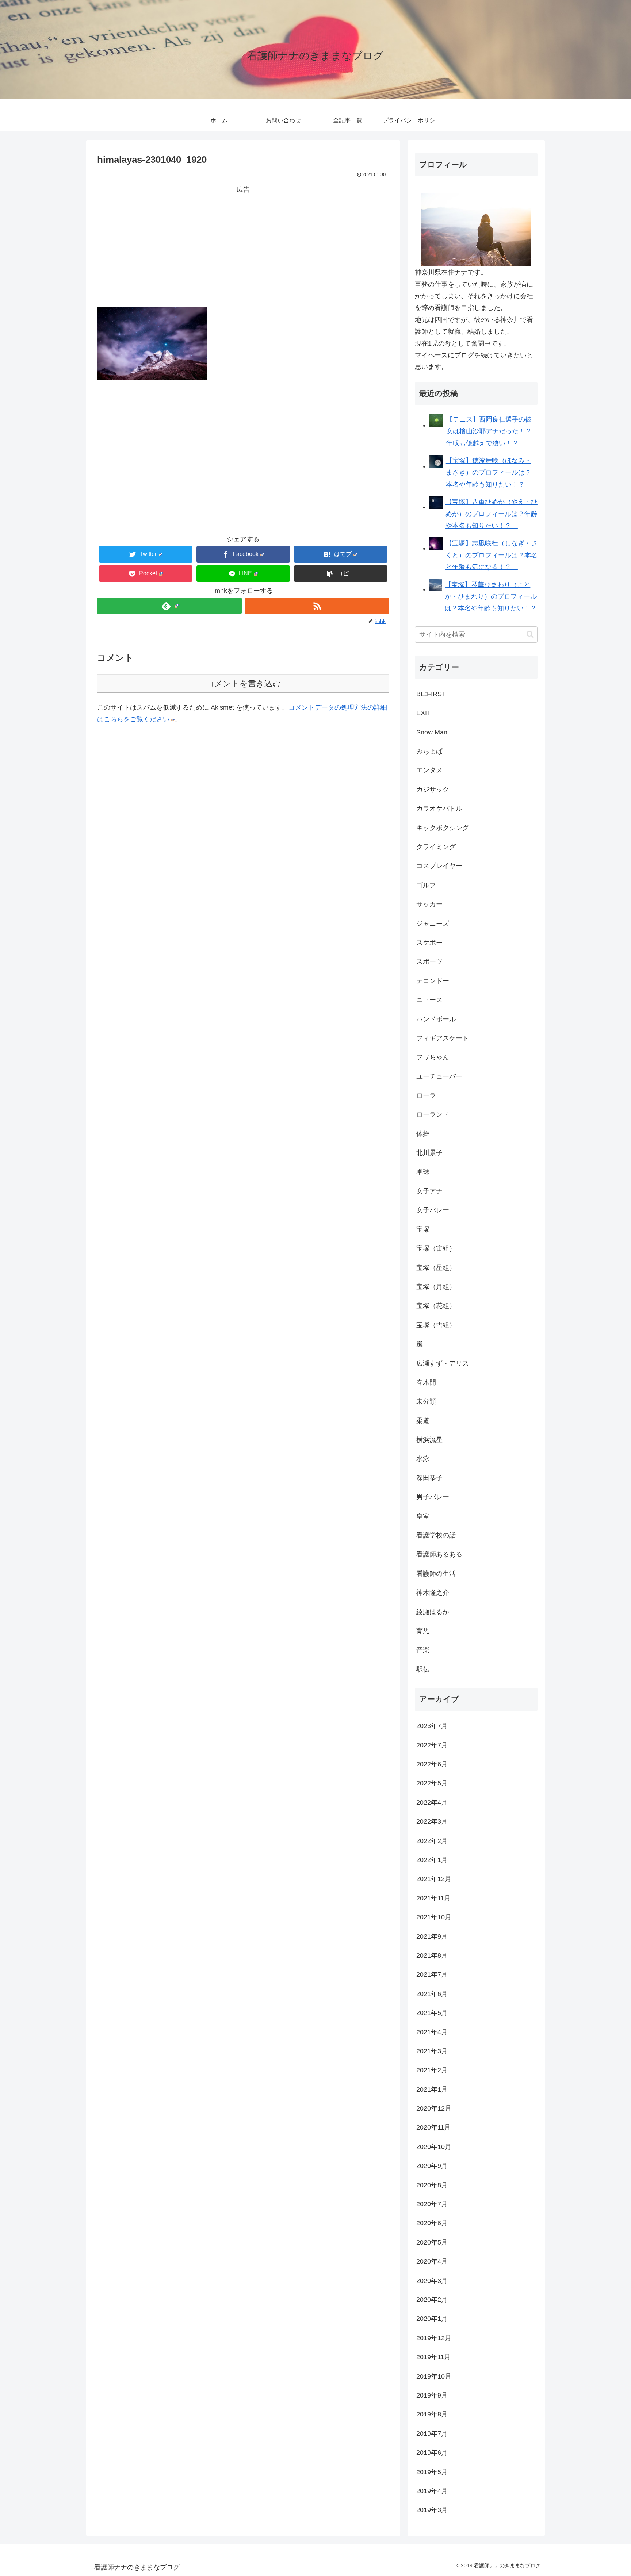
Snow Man (432, 732)
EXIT (424, 713)
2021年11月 (433, 1898)
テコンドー (433, 981)
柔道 (423, 1421)
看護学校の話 (436, 1535)
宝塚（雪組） (436, 1325)
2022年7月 (432, 1745)
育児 (423, 1631)
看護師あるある (439, 1554)
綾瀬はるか (433, 1612)
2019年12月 (434, 2338)
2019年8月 (432, 2414)
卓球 (423, 1172)
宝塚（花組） (436, 1306)
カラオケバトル (439, 809)
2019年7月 (432, 2434)
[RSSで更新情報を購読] (317, 606)
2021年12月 (434, 1879)
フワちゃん (433, 1057)
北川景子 (429, 1153)
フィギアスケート (443, 1038)
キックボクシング (443, 828)
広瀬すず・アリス (443, 1363)
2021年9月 (432, 1936)
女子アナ (429, 1191)
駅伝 (423, 1669)
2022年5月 (432, 1783)
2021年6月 (432, 1994)
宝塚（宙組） (436, 1248)
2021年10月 (434, 1917)
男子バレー (433, 1497)
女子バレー (433, 1210)
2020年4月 (432, 2261)
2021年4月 (432, 2032)
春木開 (426, 1382)
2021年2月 (432, 2070)
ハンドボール (436, 1019)
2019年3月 (432, 2510)
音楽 (423, 1650)
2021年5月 (432, 2013)
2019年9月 (432, 2395)
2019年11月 (433, 2357)
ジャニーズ (433, 924)
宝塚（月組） (436, 1287)
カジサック (433, 790)
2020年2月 (432, 2300)
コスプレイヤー (439, 866)
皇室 (423, 1516)
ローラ (426, 1095)
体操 (423, 1134)
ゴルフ (426, 885)
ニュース (429, 1000)
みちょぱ (429, 751)
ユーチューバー (439, 1076)
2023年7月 (432, 1726)
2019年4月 (432, 2491)
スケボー (429, 943)
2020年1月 (432, 2319)
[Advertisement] (243, 246)
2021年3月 (432, 2051)
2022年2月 (432, 1841)
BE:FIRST (431, 694)
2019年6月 (432, 2453)
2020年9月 (432, 2166)
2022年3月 (432, 1821)
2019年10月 (434, 2376)
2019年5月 (432, 2472)
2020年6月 (432, 2223)
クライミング (436, 847)
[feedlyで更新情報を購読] (169, 606)
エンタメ (429, 770)
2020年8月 (432, 2185)
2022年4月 (432, 1803)
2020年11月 (433, 2127)
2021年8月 (432, 1955)
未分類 (426, 1401)
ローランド (433, 1114)
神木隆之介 (433, 1593)
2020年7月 (432, 2204)
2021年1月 (432, 2089)
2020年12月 (434, 2108)
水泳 (423, 1459)
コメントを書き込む (243, 684)
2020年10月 (434, 2147)
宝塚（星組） (436, 1268)
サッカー (429, 904)
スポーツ (429, 961)
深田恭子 (429, 1478)
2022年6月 (432, 1764)
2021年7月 (432, 1974)
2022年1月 (432, 1860)
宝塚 (423, 1229)
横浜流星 (429, 1440)
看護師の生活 (436, 1574)
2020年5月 (432, 2242)
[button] (341, 574)
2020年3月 (432, 2281)
